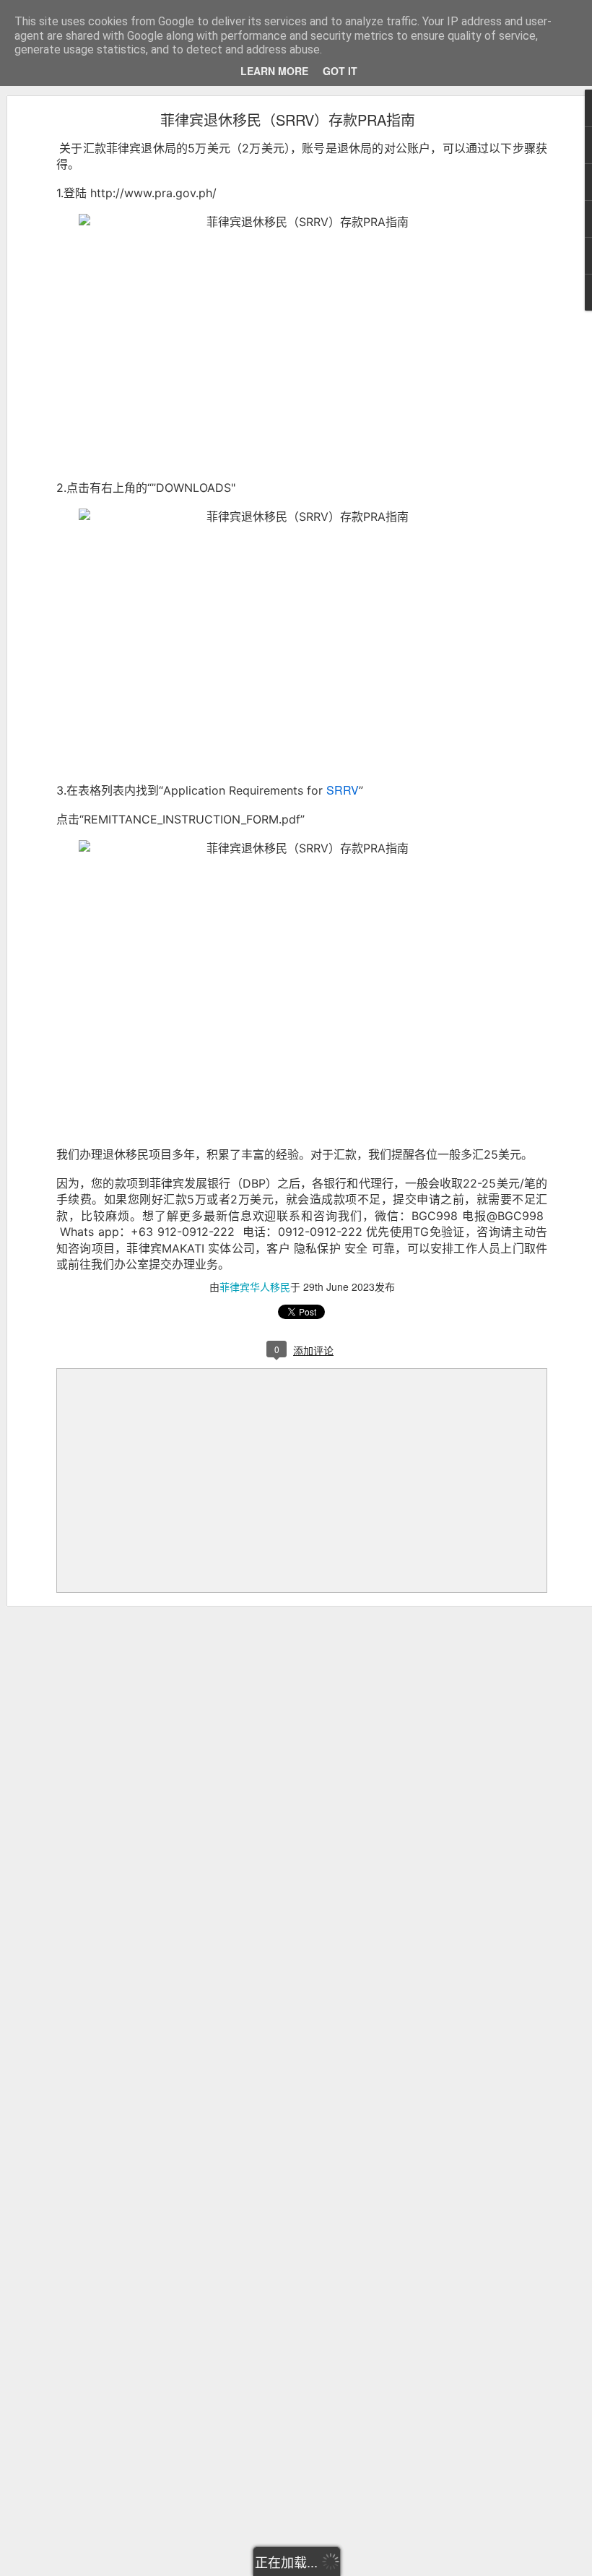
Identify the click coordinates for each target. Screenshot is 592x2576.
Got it (340, 71)
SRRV (343, 790)
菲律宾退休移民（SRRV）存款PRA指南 (288, 120)
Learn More (274, 71)
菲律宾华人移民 (255, 1287)
